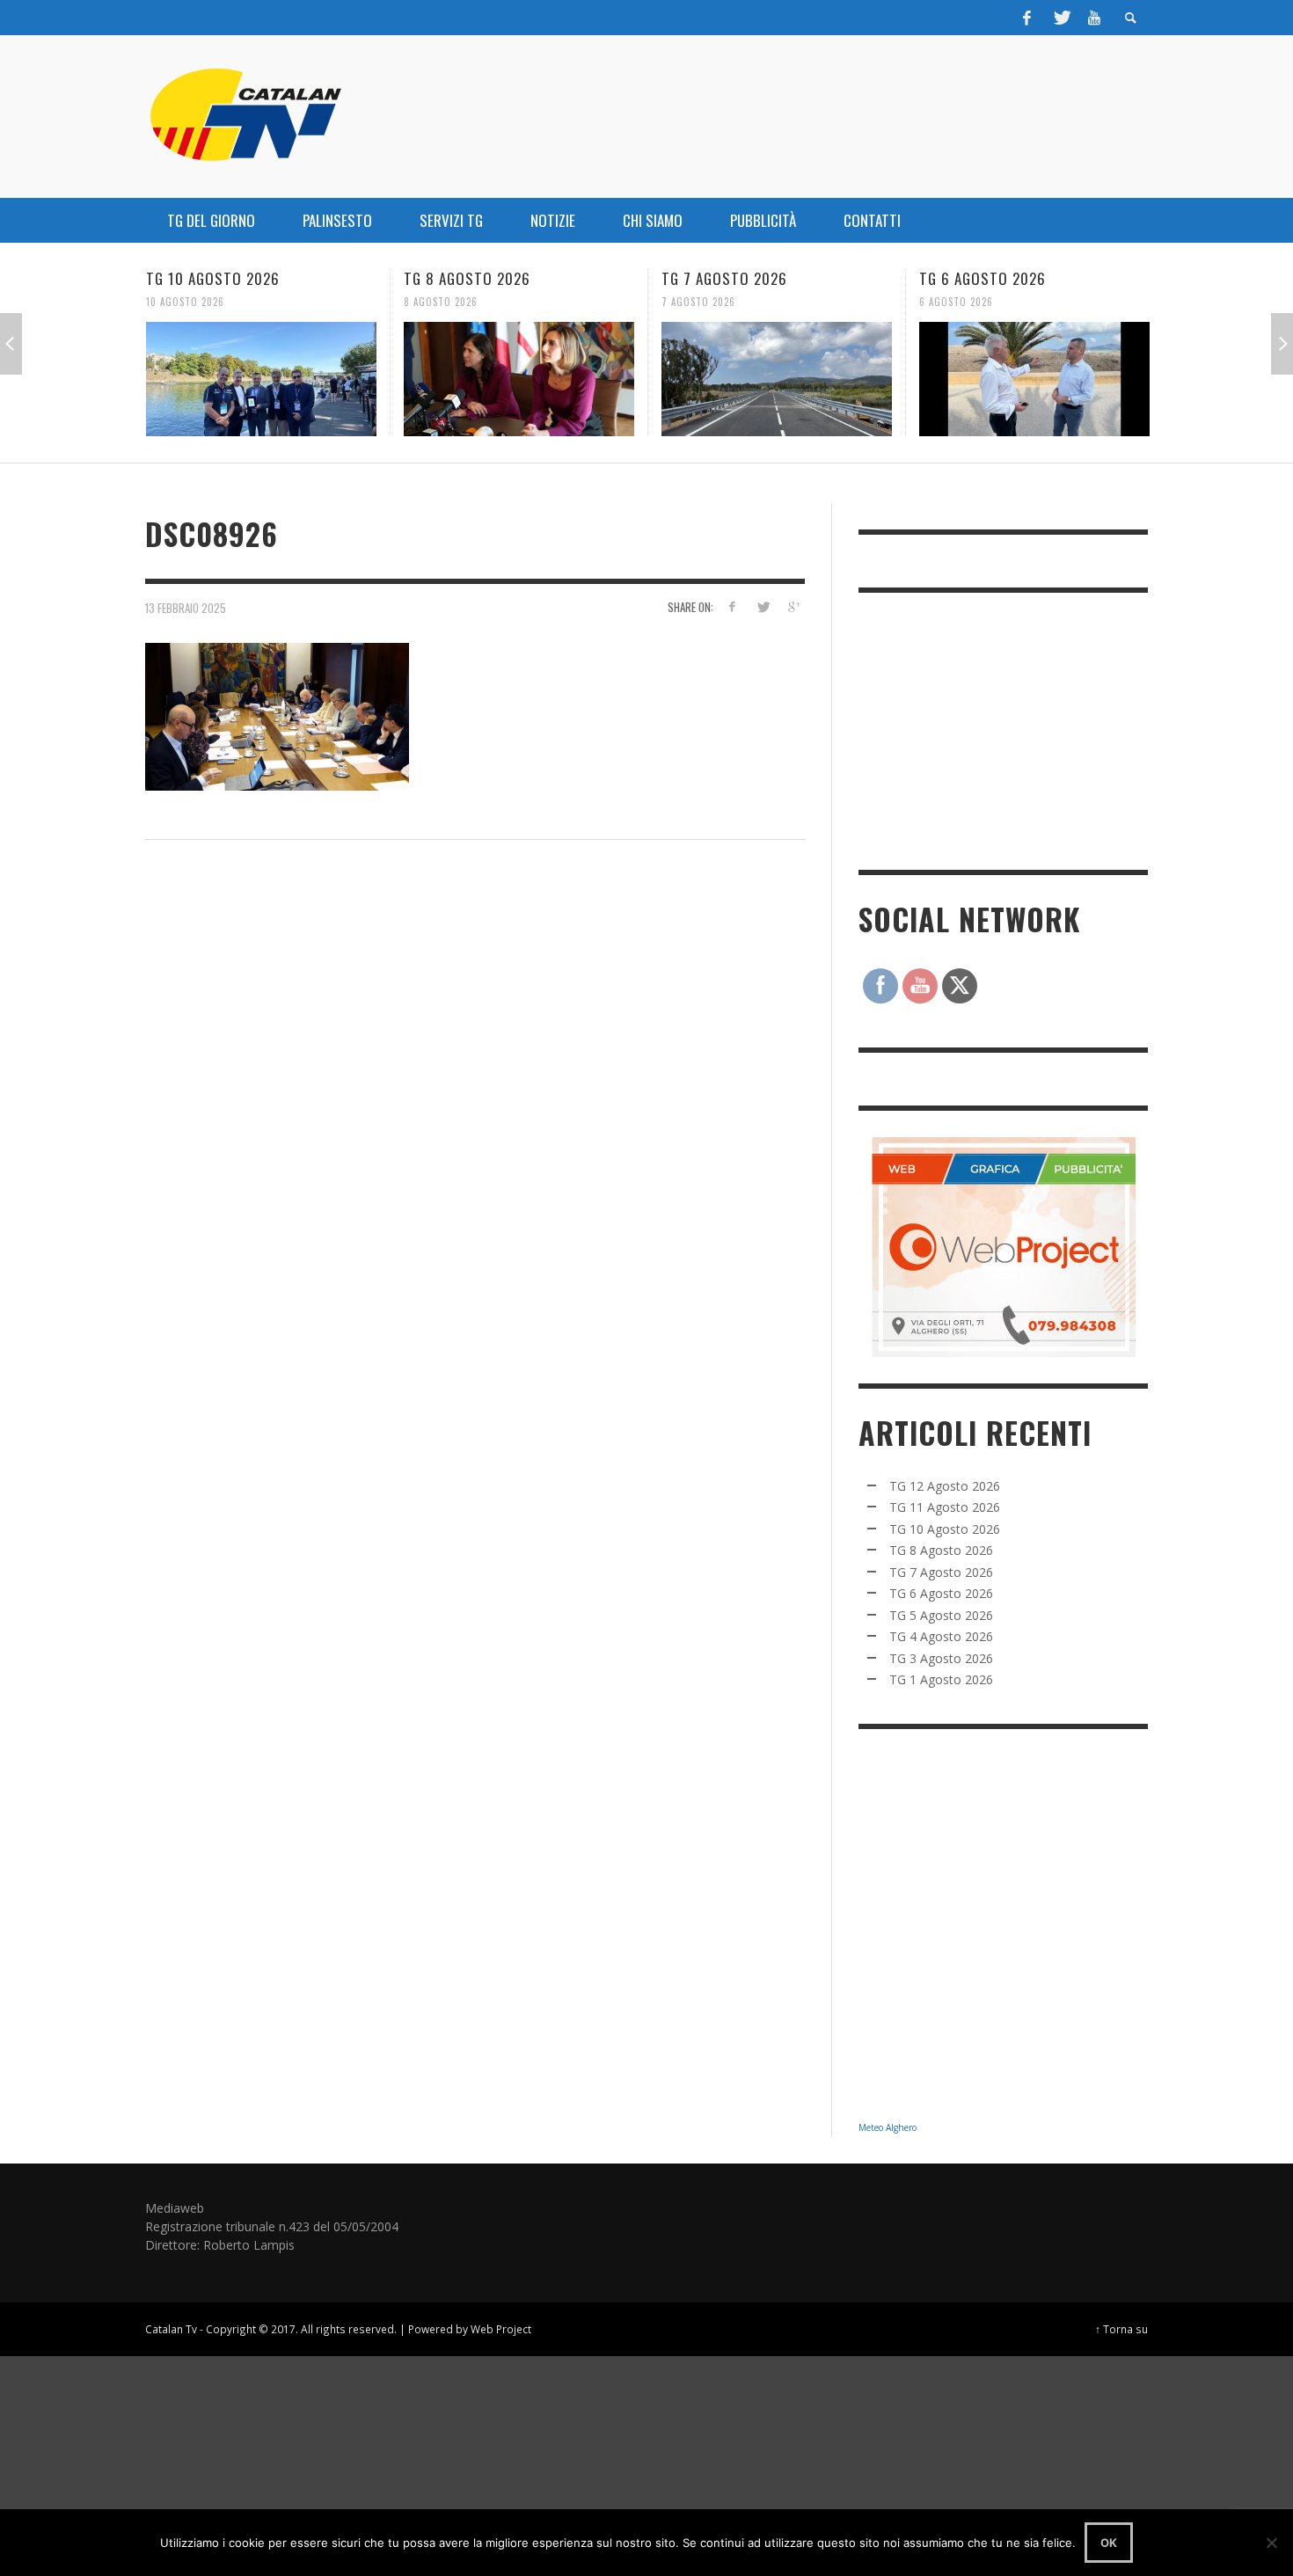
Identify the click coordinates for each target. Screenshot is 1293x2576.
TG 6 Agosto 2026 (745, 278)
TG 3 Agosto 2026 (941, 1658)
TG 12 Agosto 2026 (945, 1486)
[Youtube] (1094, 18)
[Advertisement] (990, 729)
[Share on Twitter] (762, 606)
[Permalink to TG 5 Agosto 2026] (1055, 379)
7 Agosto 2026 (461, 302)
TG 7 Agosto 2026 (487, 278)
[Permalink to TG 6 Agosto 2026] (797, 379)
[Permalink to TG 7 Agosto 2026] (539, 379)
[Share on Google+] (793, 606)
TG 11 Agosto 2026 (945, 1507)
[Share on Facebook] (732, 606)
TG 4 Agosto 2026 (941, 1636)
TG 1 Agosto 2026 (941, 1679)
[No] (1271, 2543)
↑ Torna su (1121, 2329)
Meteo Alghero (888, 2127)
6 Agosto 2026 (719, 302)
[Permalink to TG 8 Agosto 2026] (281, 379)
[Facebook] (1027, 18)
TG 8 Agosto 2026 (230, 278)
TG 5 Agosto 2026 (1002, 278)
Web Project (501, 2329)
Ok (1109, 2543)
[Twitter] (1061, 18)
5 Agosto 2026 (976, 302)
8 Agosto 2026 (203, 302)
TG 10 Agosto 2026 (945, 1529)
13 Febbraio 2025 (186, 607)
